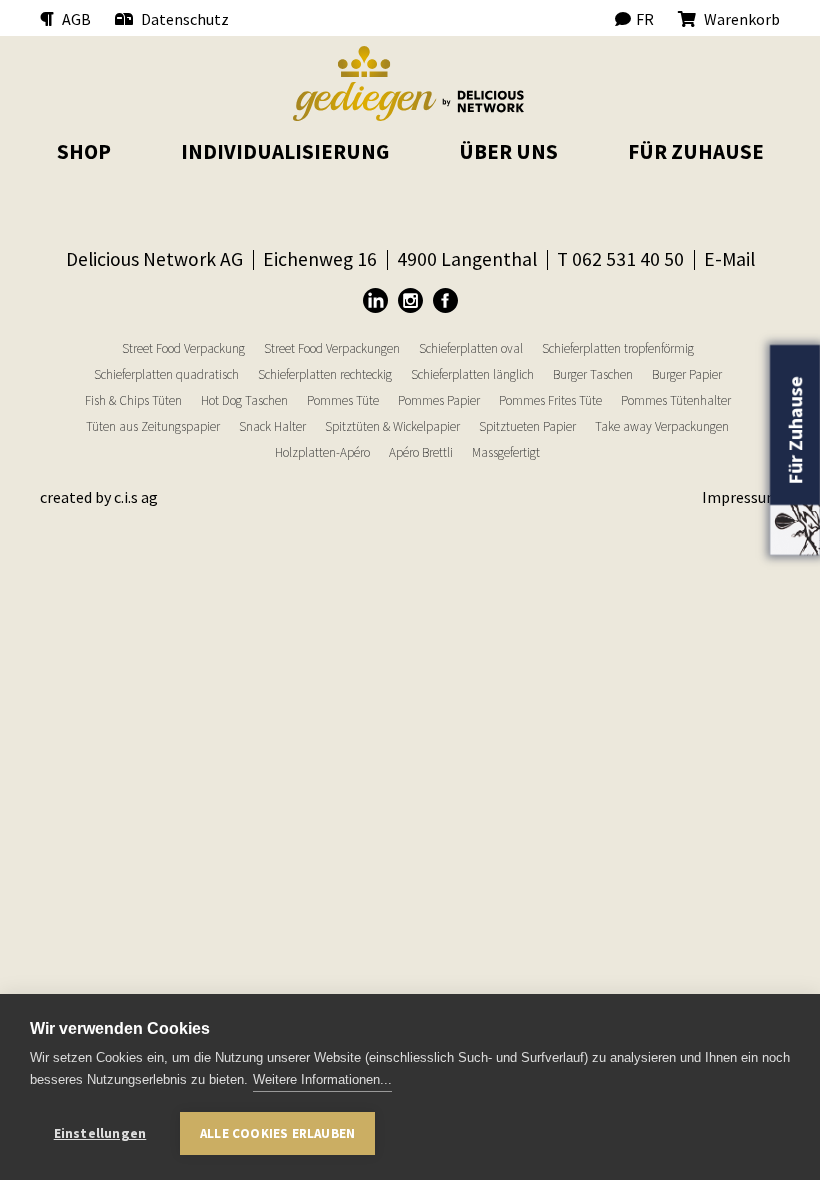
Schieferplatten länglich (472, 374)
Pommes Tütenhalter (676, 400)
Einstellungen (100, 1133)
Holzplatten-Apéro (322, 452)
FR (645, 19)
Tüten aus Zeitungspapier (153, 426)
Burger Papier (687, 374)
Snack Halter (272, 426)
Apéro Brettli (421, 452)
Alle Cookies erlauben (277, 1133)
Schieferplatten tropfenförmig (618, 348)
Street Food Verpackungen (332, 348)
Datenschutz (183, 19)
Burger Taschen (593, 374)
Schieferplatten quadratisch (166, 374)
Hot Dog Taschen (244, 400)
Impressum (741, 497)
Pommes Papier (439, 400)
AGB (75, 19)
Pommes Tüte (343, 400)
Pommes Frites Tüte (550, 400)
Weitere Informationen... (322, 1079)
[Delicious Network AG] (410, 83)
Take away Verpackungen (662, 426)
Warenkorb (740, 19)
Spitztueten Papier (527, 426)
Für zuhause (696, 151)
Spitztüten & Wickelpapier (392, 426)
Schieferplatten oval (471, 348)
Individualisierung (285, 151)
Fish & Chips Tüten (133, 400)
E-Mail (729, 259)
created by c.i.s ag (99, 497)
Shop (84, 151)
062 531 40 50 (628, 259)
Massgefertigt (506, 452)
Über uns (508, 151)
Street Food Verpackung (183, 348)
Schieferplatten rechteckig (325, 374)
